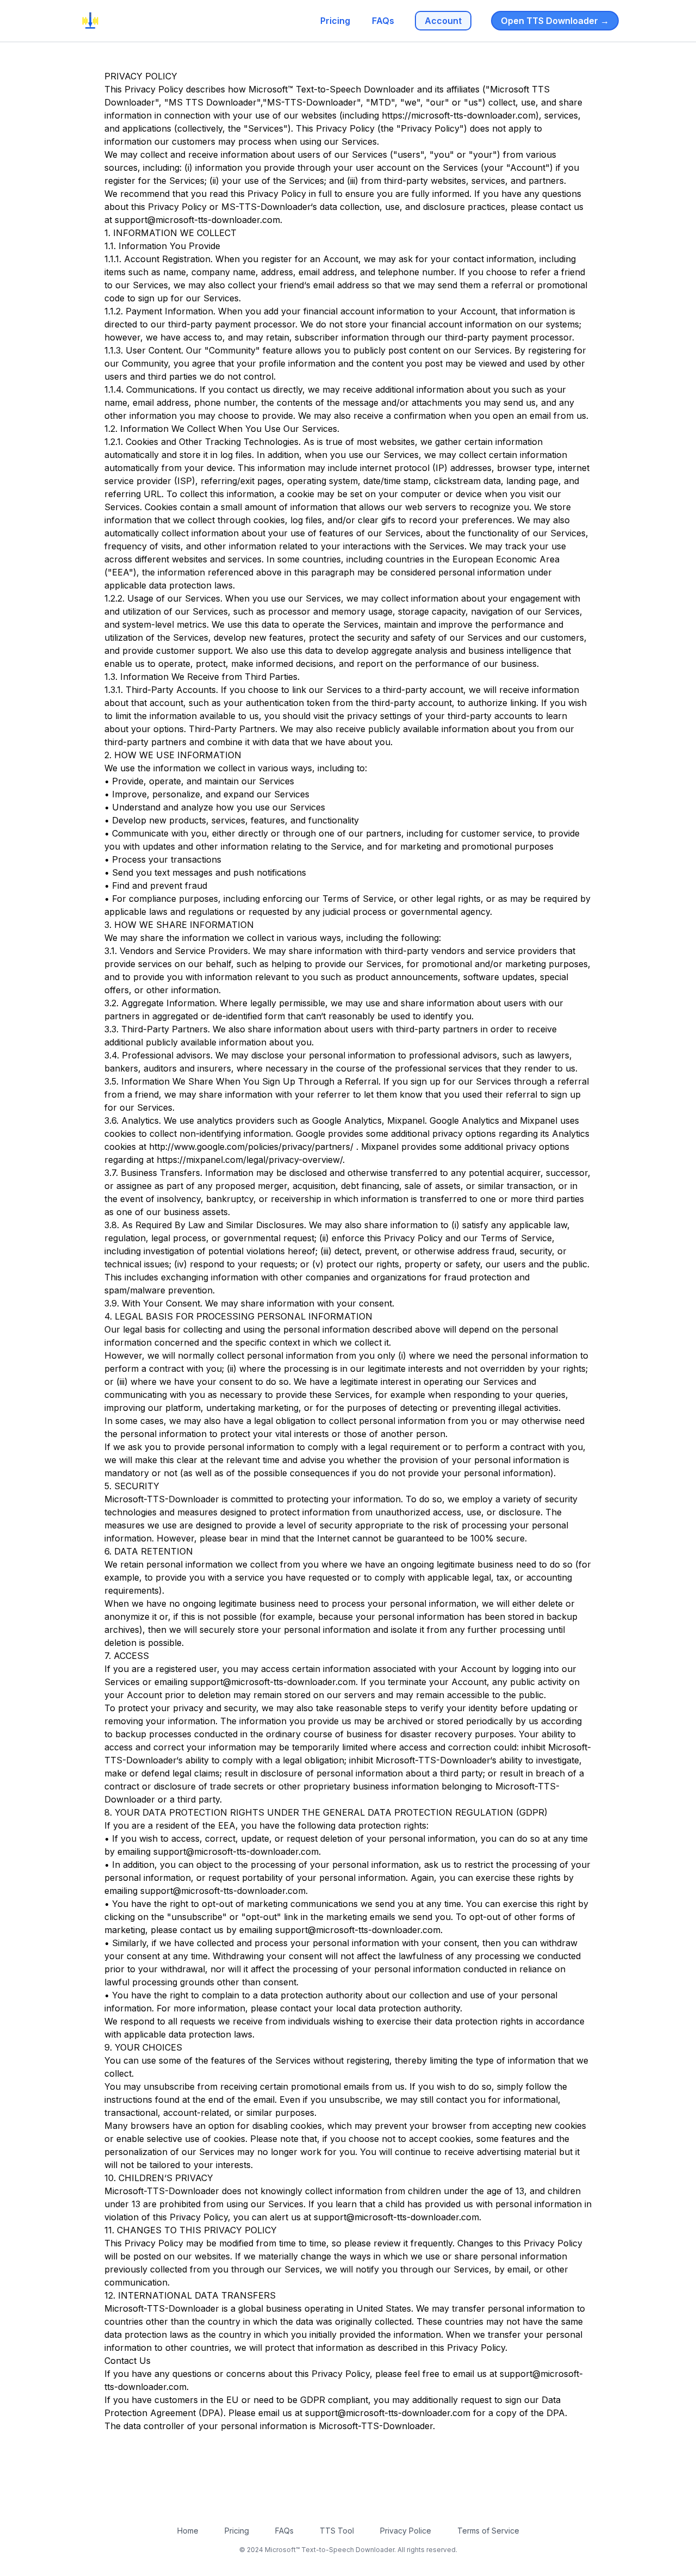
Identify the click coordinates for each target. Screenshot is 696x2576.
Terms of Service (488, 2531)
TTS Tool (337, 2531)
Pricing (335, 21)
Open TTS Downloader (555, 21)
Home (188, 2531)
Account (443, 21)
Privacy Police (406, 2531)
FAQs (383, 21)
